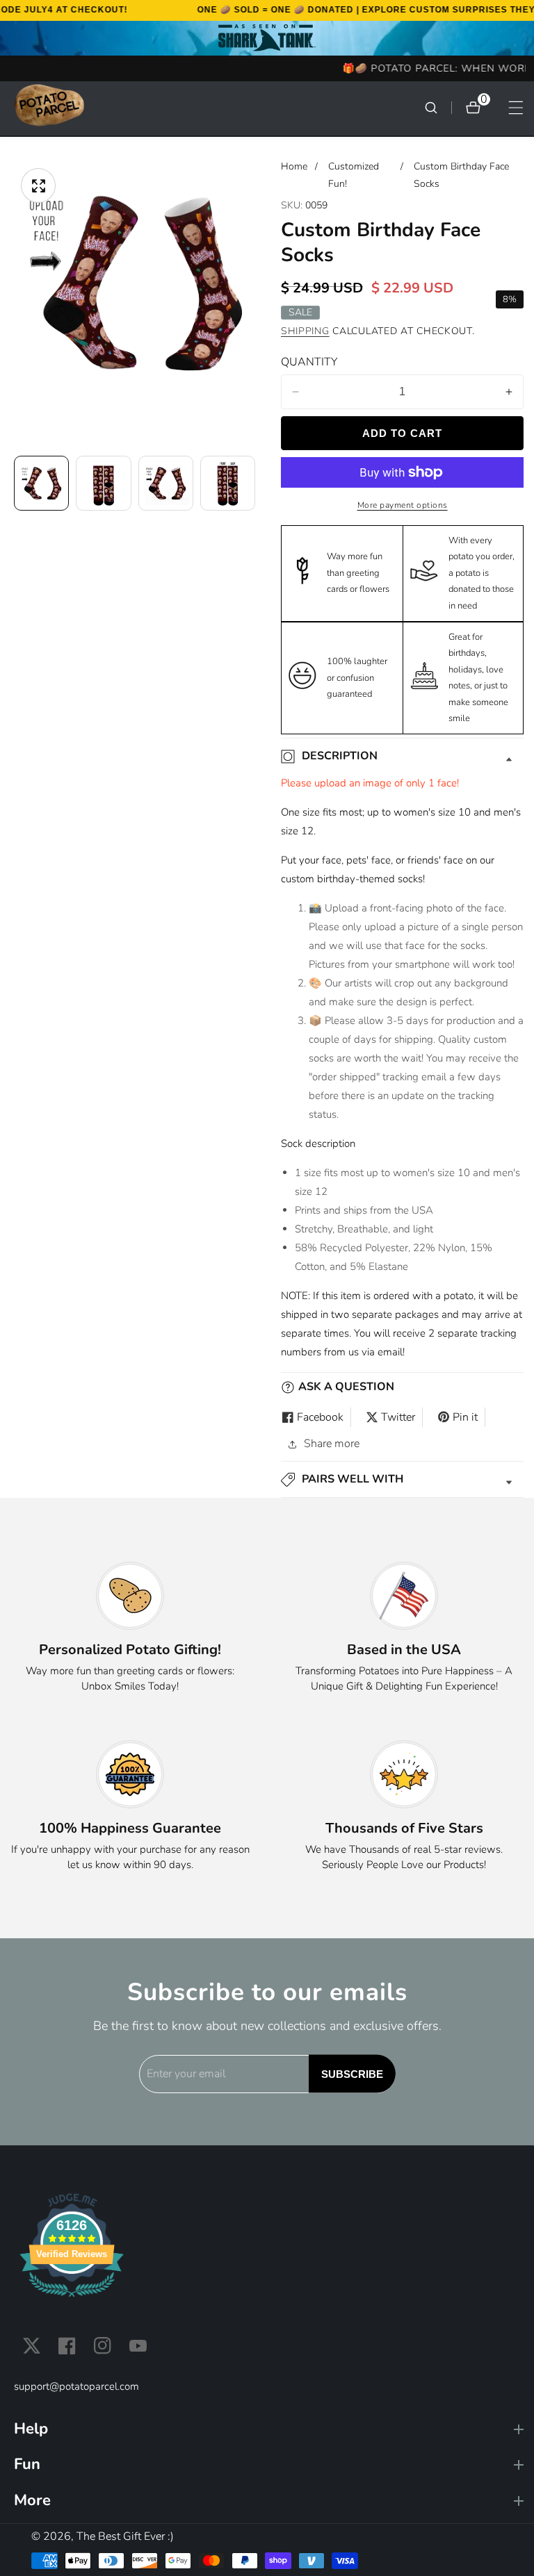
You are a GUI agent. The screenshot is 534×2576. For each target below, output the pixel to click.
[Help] (269, 2429)
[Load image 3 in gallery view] (166, 483)
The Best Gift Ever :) (125, 2536)
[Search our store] (438, 108)
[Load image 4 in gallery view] (228, 483)
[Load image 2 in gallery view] (103, 483)
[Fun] (269, 2464)
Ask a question (346, 1387)
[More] (269, 2501)
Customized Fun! (354, 175)
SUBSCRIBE (352, 2074)
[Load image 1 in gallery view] (41, 483)
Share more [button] (332, 1444)
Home (294, 166)
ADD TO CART (402, 433)
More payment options (403, 505)
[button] (402, 1479)
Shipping (305, 331)
